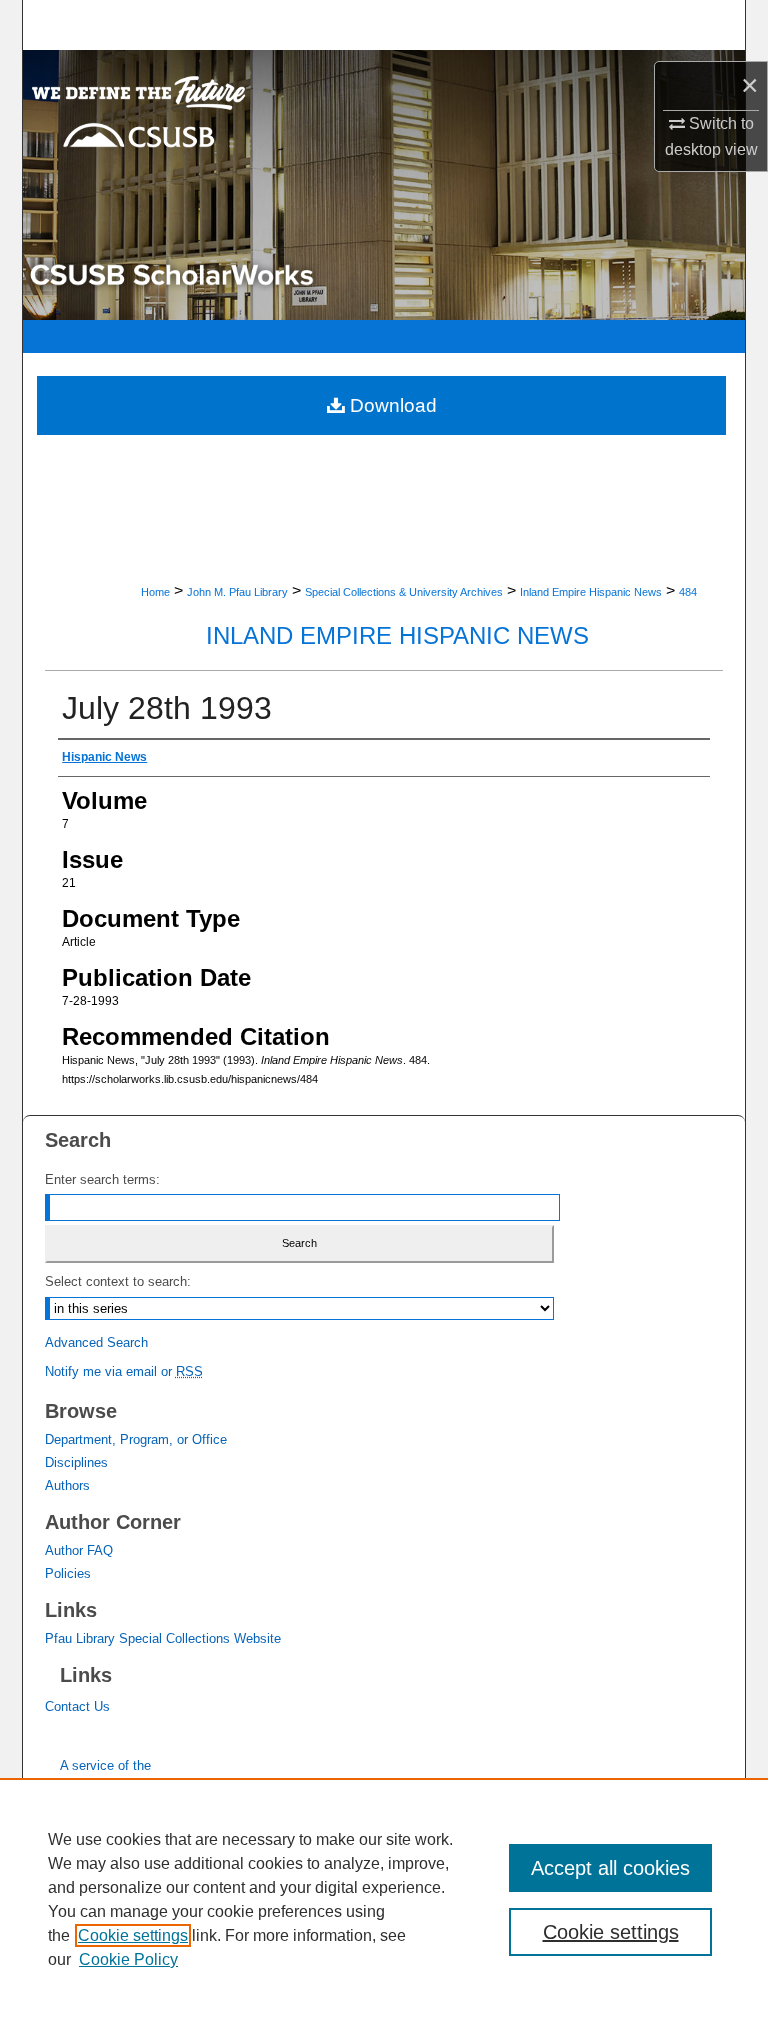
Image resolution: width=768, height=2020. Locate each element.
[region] (384, 1899)
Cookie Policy (128, 1959)
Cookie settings (133, 1935)
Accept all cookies (610, 1868)
